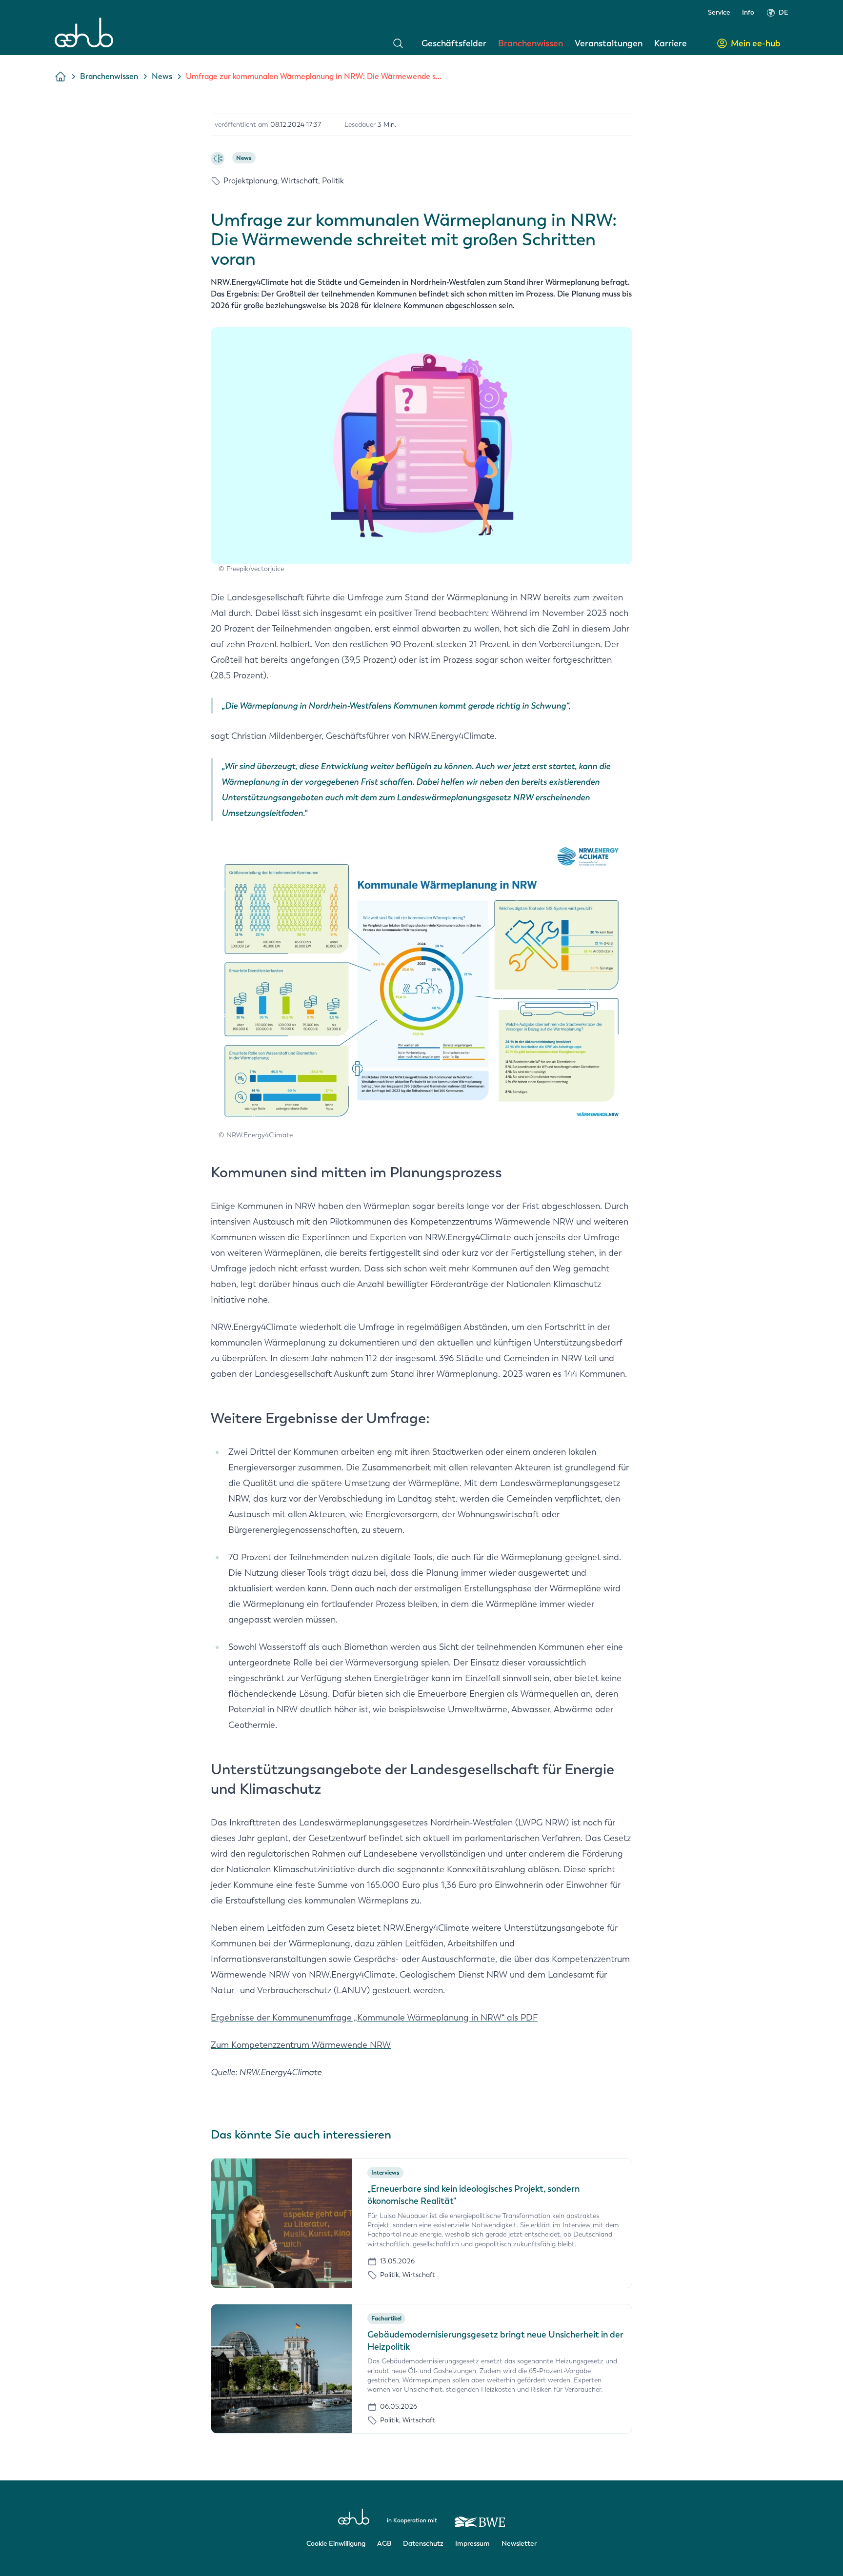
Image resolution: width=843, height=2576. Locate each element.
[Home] (84, 32)
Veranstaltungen (609, 43)
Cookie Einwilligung (336, 2544)
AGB (384, 2544)
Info (748, 12)
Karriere (671, 43)
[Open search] (398, 43)
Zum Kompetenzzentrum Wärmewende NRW (301, 2045)
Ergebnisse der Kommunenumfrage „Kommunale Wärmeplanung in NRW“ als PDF (374, 2018)
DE (783, 12)
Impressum (472, 2544)
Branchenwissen (531, 43)
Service (719, 12)
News (162, 76)
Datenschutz (423, 2544)
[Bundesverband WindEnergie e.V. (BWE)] (480, 2517)
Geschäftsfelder (454, 43)
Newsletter (519, 2544)
